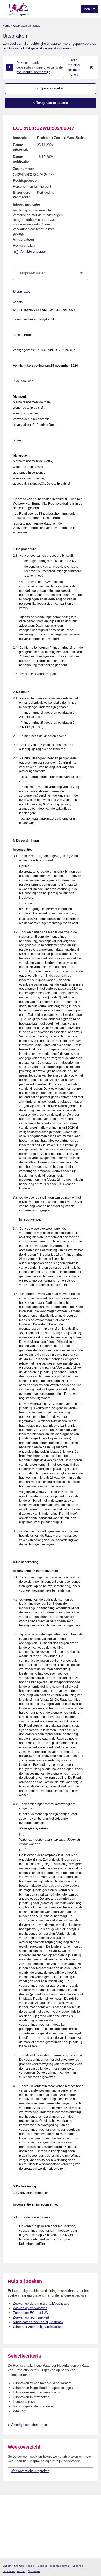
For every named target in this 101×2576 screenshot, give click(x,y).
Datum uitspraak (20, 147)
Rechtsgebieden (26, 181)
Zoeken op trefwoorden (30, 2308)
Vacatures (9, 2571)
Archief (21, 2571)
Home (6, 26)
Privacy (31, 2566)
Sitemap (19, 2566)
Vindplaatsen (23, 240)
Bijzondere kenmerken (22, 195)
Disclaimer (34, 2571)
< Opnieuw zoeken (51, 88)
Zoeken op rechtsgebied (31, 2317)
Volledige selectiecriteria (29, 2425)
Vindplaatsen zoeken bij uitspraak (38, 2322)
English (7, 2566)
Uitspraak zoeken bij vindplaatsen (38, 2327)
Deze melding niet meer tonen (74, 67)
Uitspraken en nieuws (27, 26)
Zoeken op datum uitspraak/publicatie (41, 2303)
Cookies (42, 2566)
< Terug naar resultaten (51, 103)
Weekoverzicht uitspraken (30, 2471)
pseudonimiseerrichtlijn (33, 72)
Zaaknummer (23, 169)
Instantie (20, 138)
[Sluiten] (91, 67)
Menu (88, 9)
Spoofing (78, 2566)
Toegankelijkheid (60, 2566)
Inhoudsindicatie (26, 204)
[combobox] (51, 273)
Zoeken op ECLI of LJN (31, 2313)
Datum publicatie (21, 159)
